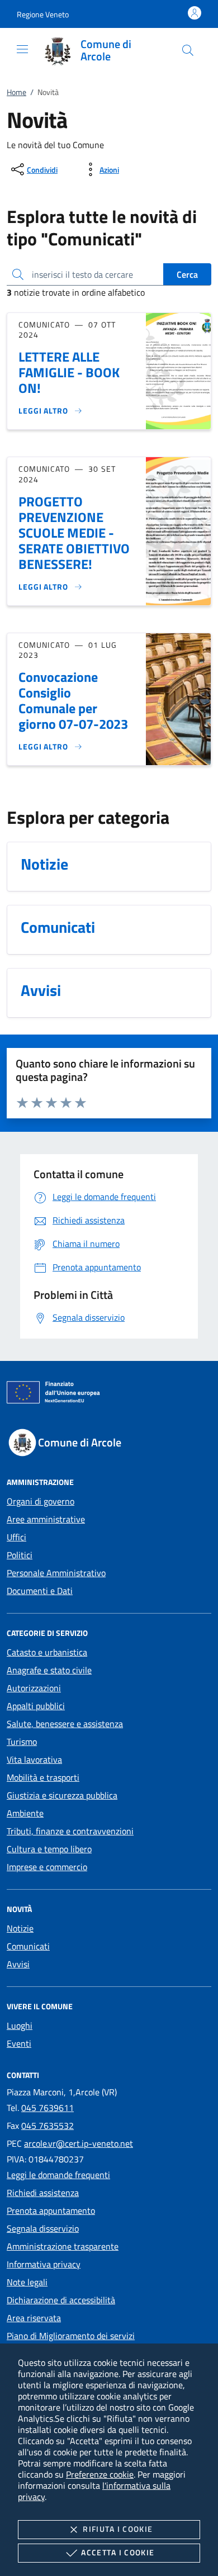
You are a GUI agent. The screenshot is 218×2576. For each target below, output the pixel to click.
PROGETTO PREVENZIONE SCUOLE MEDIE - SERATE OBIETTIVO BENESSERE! (74, 533)
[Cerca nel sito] (188, 50)
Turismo (22, 1742)
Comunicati (28, 1946)
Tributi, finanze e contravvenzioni (70, 1831)
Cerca (187, 274)
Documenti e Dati (40, 1591)
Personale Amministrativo (56, 1573)
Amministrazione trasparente (63, 2246)
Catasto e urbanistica (47, 1652)
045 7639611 (48, 2108)
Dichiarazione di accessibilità (61, 2300)
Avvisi (18, 1964)
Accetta (118, 2552)
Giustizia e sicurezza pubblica (62, 1795)
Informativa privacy (44, 2264)
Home (16, 92)
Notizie (20, 1928)
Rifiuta (118, 2529)
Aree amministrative (46, 1519)
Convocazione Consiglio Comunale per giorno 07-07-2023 (73, 700)
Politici (20, 1555)
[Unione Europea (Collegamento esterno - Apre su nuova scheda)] (109, 1394)
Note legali (27, 2282)
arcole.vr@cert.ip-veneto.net (79, 2143)
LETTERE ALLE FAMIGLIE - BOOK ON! (69, 372)
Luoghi (20, 2025)
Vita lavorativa (34, 1759)
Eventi (19, 2043)
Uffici (16, 1537)
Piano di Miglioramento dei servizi (71, 2336)
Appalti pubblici (36, 1706)
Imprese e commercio (47, 1867)
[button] (43, 14)
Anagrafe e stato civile (49, 1670)
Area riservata (34, 2318)
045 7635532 (48, 2126)
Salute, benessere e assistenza (65, 1724)
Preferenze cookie (100, 2474)
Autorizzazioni (34, 1688)
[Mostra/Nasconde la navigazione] (22, 49)
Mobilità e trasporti (43, 1777)
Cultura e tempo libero (49, 1849)
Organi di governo (41, 1501)
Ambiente (25, 1813)
